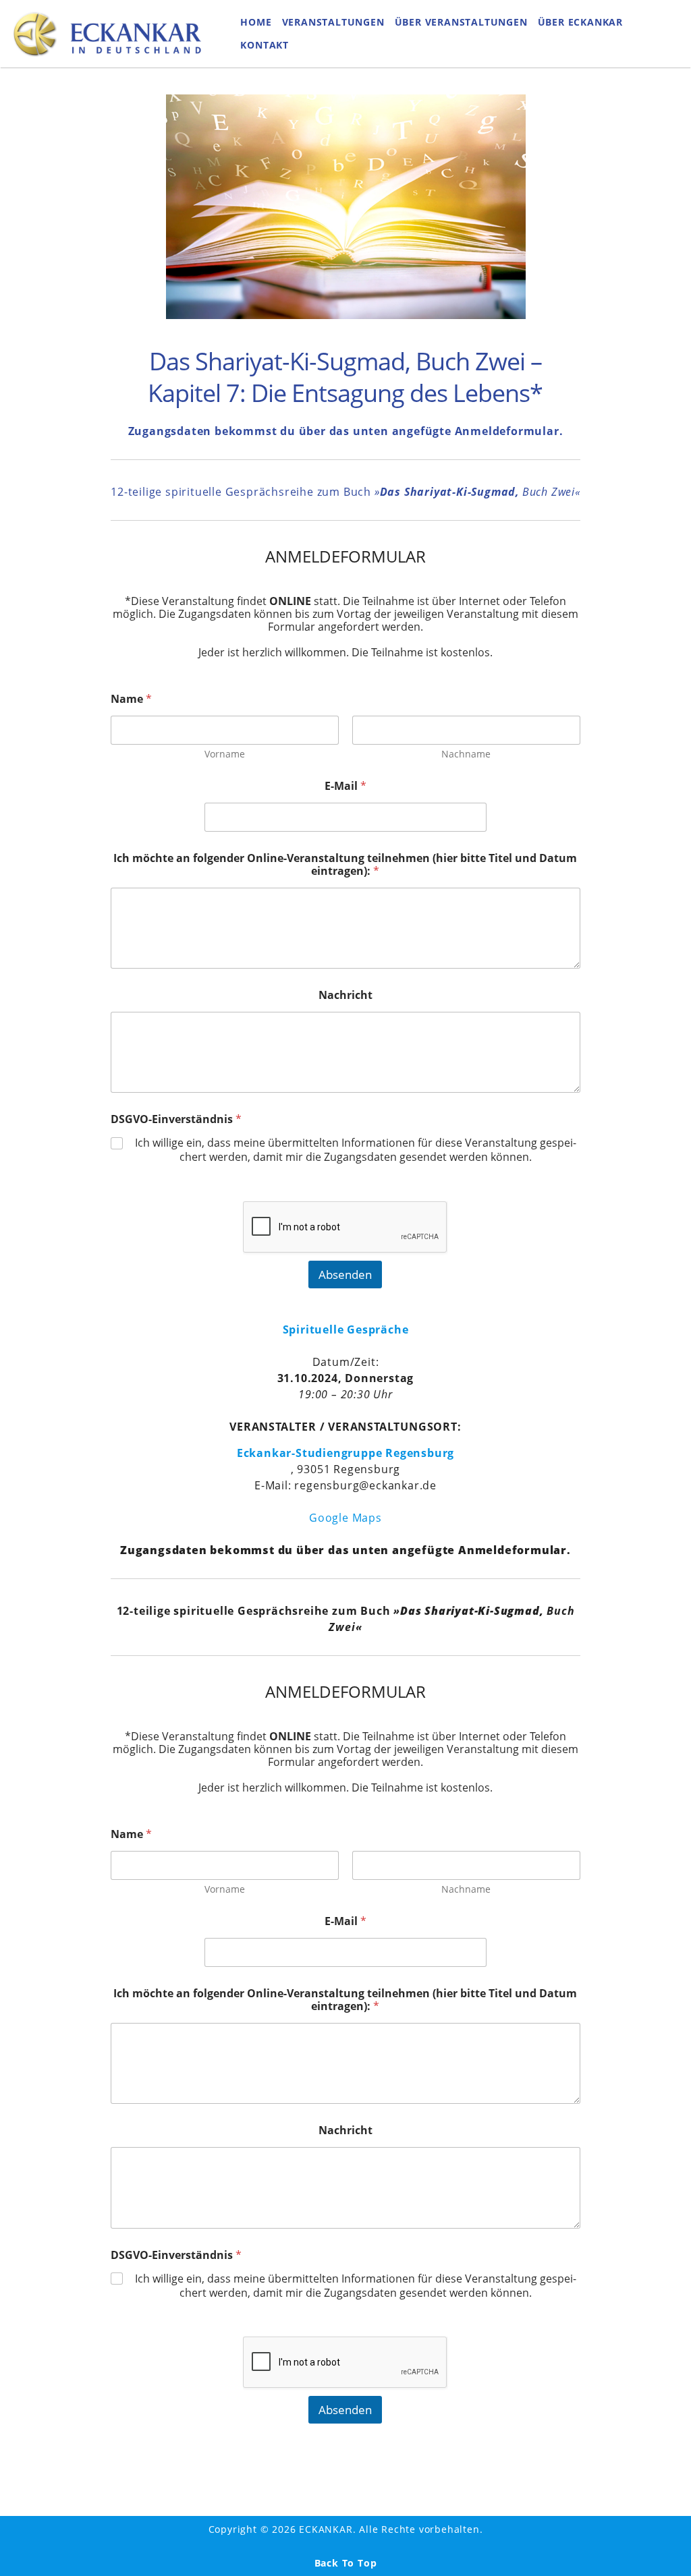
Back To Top (346, 2563)
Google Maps (345, 1518)
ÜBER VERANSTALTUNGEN (461, 22)
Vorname (225, 754)
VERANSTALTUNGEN (333, 22)
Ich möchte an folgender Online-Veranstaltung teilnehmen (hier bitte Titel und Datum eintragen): (345, 865)
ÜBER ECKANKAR (580, 22)
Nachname (466, 754)
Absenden (345, 1275)
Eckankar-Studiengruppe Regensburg (345, 1453)
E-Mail (345, 786)
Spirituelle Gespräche (346, 1329)
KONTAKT (265, 45)
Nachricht (345, 995)
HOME (256, 22)
